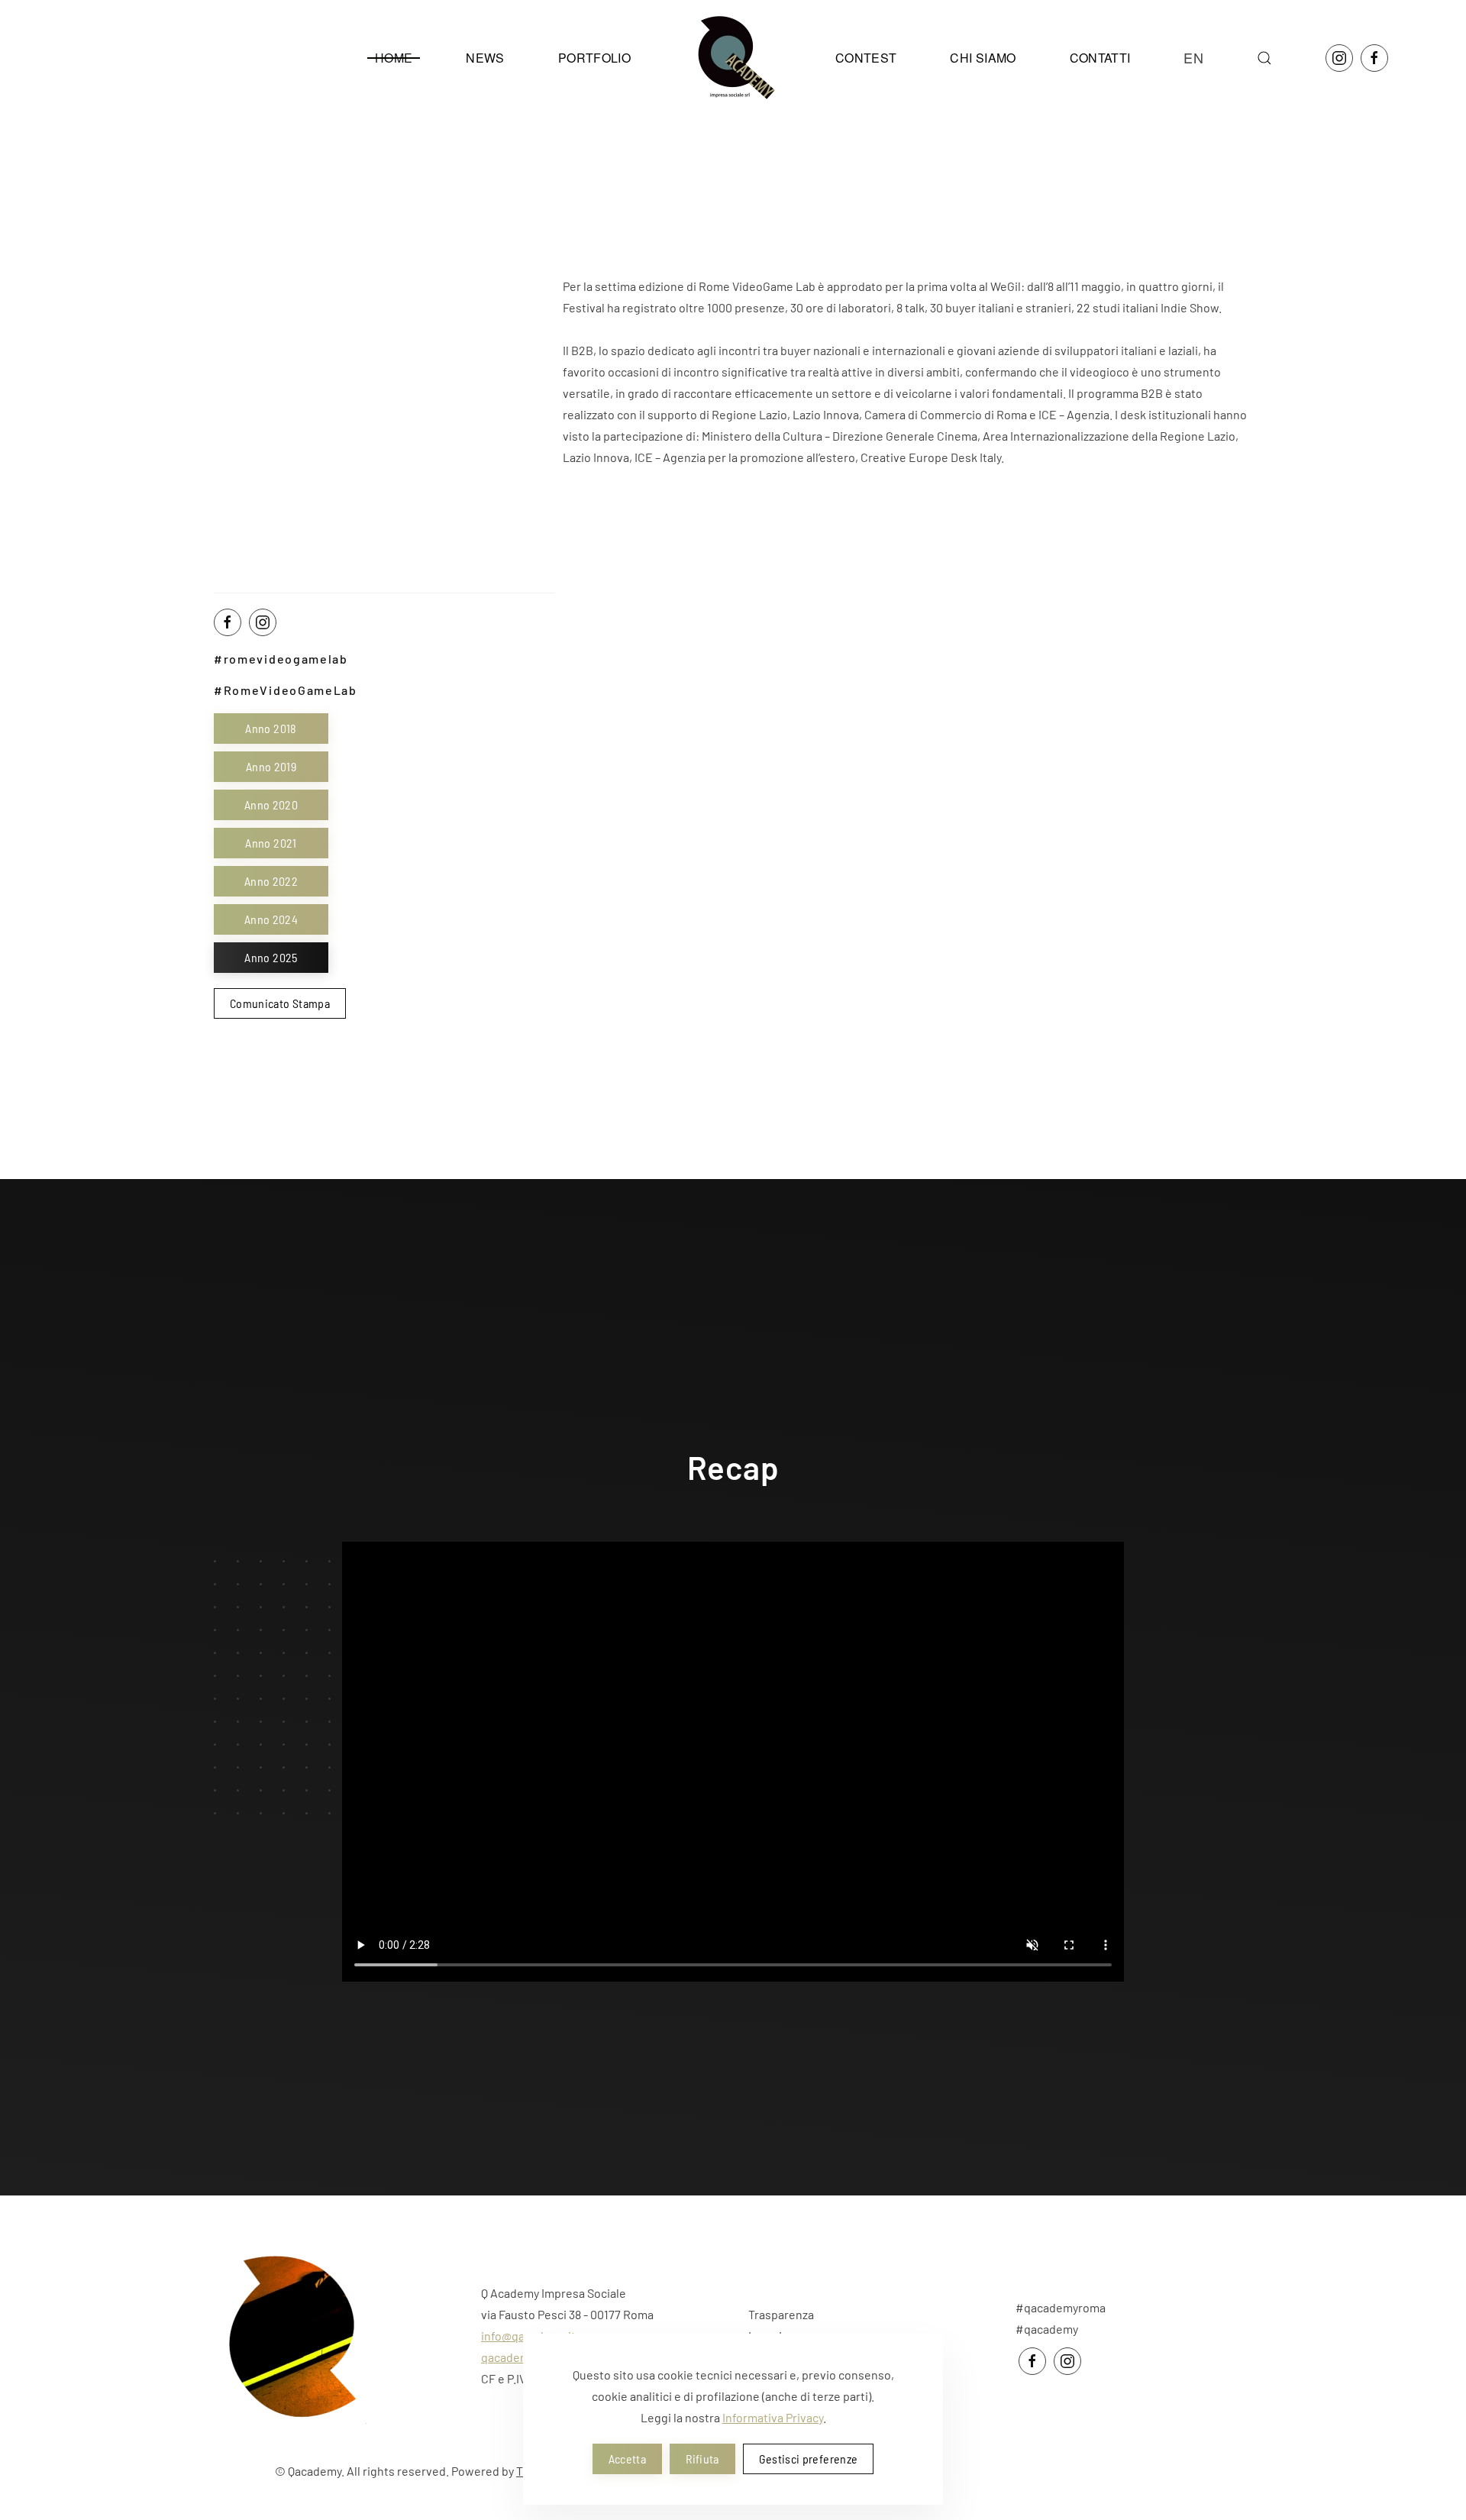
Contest (866, 58)
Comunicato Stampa (280, 1003)
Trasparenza (781, 2314)
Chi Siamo (983, 58)
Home (394, 58)
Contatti (1100, 58)
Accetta (627, 2459)
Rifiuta (702, 2459)
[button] (1264, 58)
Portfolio (594, 58)
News (485, 58)
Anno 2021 (271, 843)
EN (1193, 57)
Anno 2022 (271, 881)
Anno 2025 (271, 957)
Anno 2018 (271, 728)
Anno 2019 (271, 766)
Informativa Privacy (773, 2417)
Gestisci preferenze (809, 2459)
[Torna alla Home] (733, 58)
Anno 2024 (271, 919)
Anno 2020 (271, 804)
